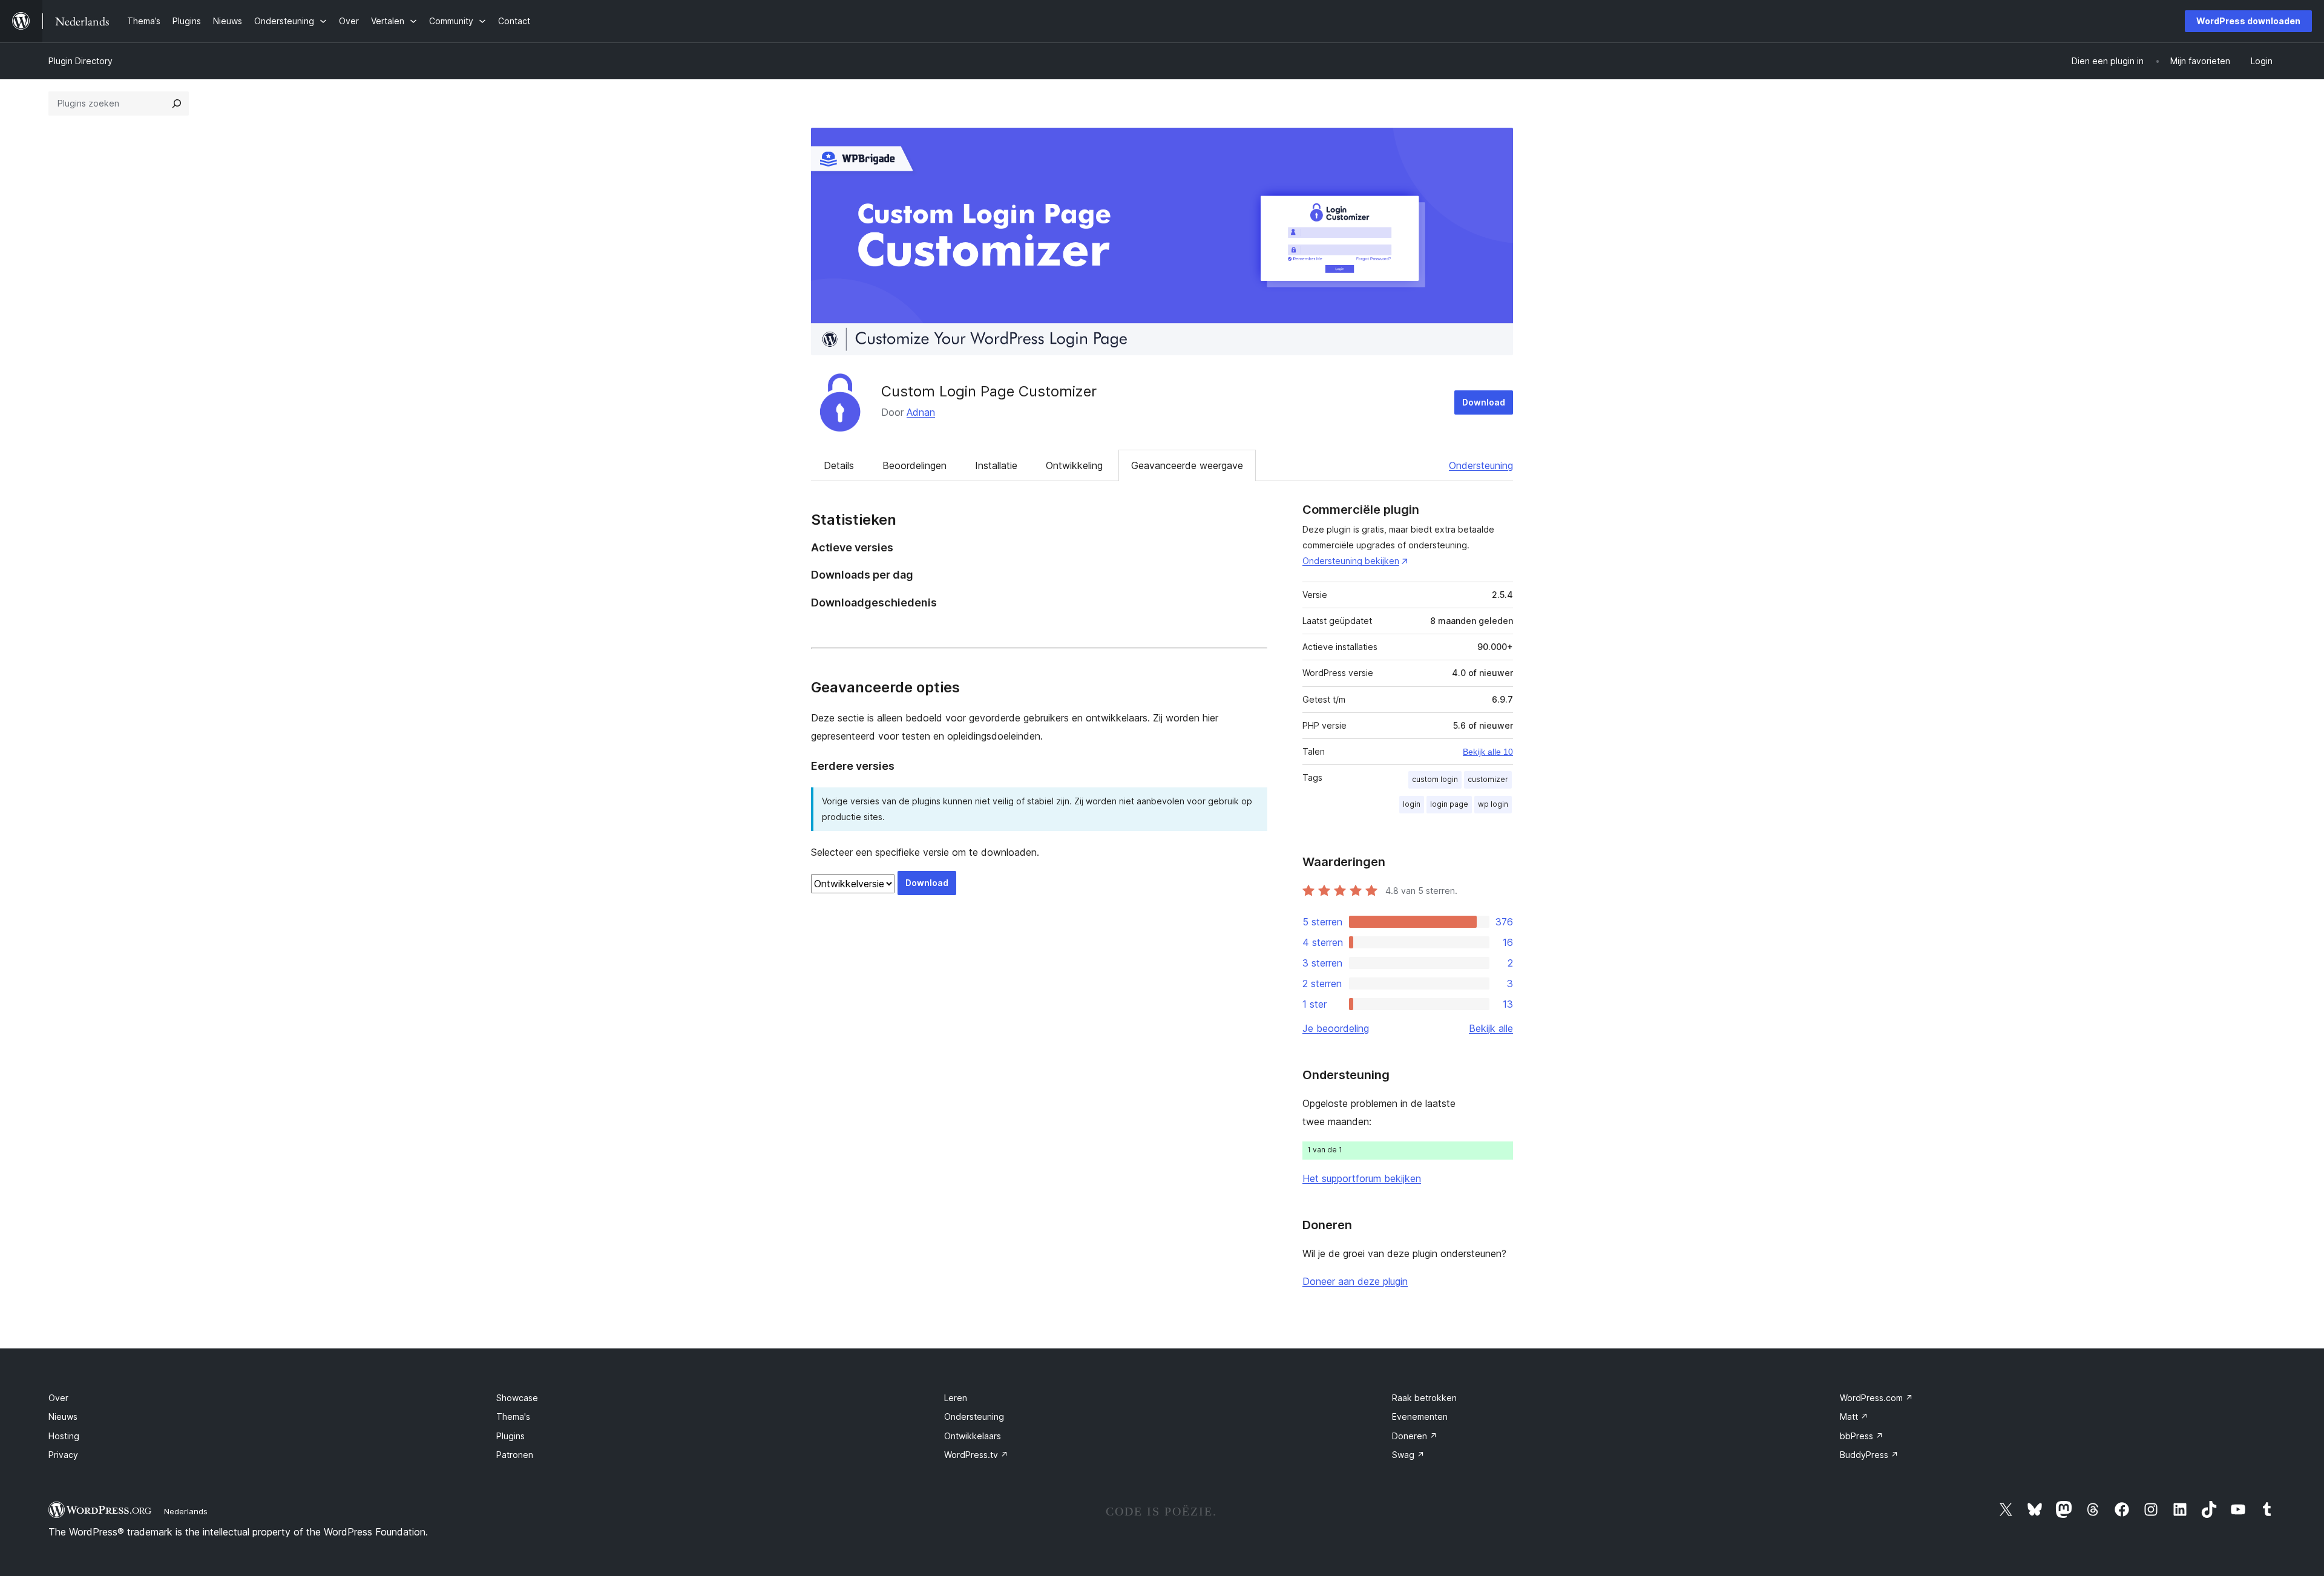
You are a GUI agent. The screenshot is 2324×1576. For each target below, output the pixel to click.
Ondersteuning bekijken (1351, 561)
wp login (1493, 804)
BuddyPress (1869, 1455)
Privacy (63, 1455)
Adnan (921, 412)
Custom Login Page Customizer (989, 391)
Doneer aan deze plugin (1355, 1281)
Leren (956, 1398)
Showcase (517, 1398)
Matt (1854, 1417)
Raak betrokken (1424, 1398)
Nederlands (186, 1511)
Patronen (515, 1455)
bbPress (1862, 1436)
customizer (1488, 779)
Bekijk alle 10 (1488, 752)
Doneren (1415, 1436)
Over (58, 1398)
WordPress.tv (976, 1455)
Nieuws (63, 1417)
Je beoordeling (1336, 1028)
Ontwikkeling (1074, 465)
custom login (1435, 779)
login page (1449, 804)
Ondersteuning (1481, 465)
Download (1484, 402)
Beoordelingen (914, 465)
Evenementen (1420, 1417)
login (1412, 804)
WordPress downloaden (2248, 21)
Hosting (64, 1436)
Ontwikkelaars (973, 1436)
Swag (1408, 1455)
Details (839, 465)
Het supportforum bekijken (1362, 1178)
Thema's (513, 1417)
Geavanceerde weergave (1187, 465)
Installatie (996, 465)
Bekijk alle (1491, 1028)
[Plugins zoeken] (177, 103)
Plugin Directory (80, 61)
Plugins (510, 1436)
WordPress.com (1876, 1398)
